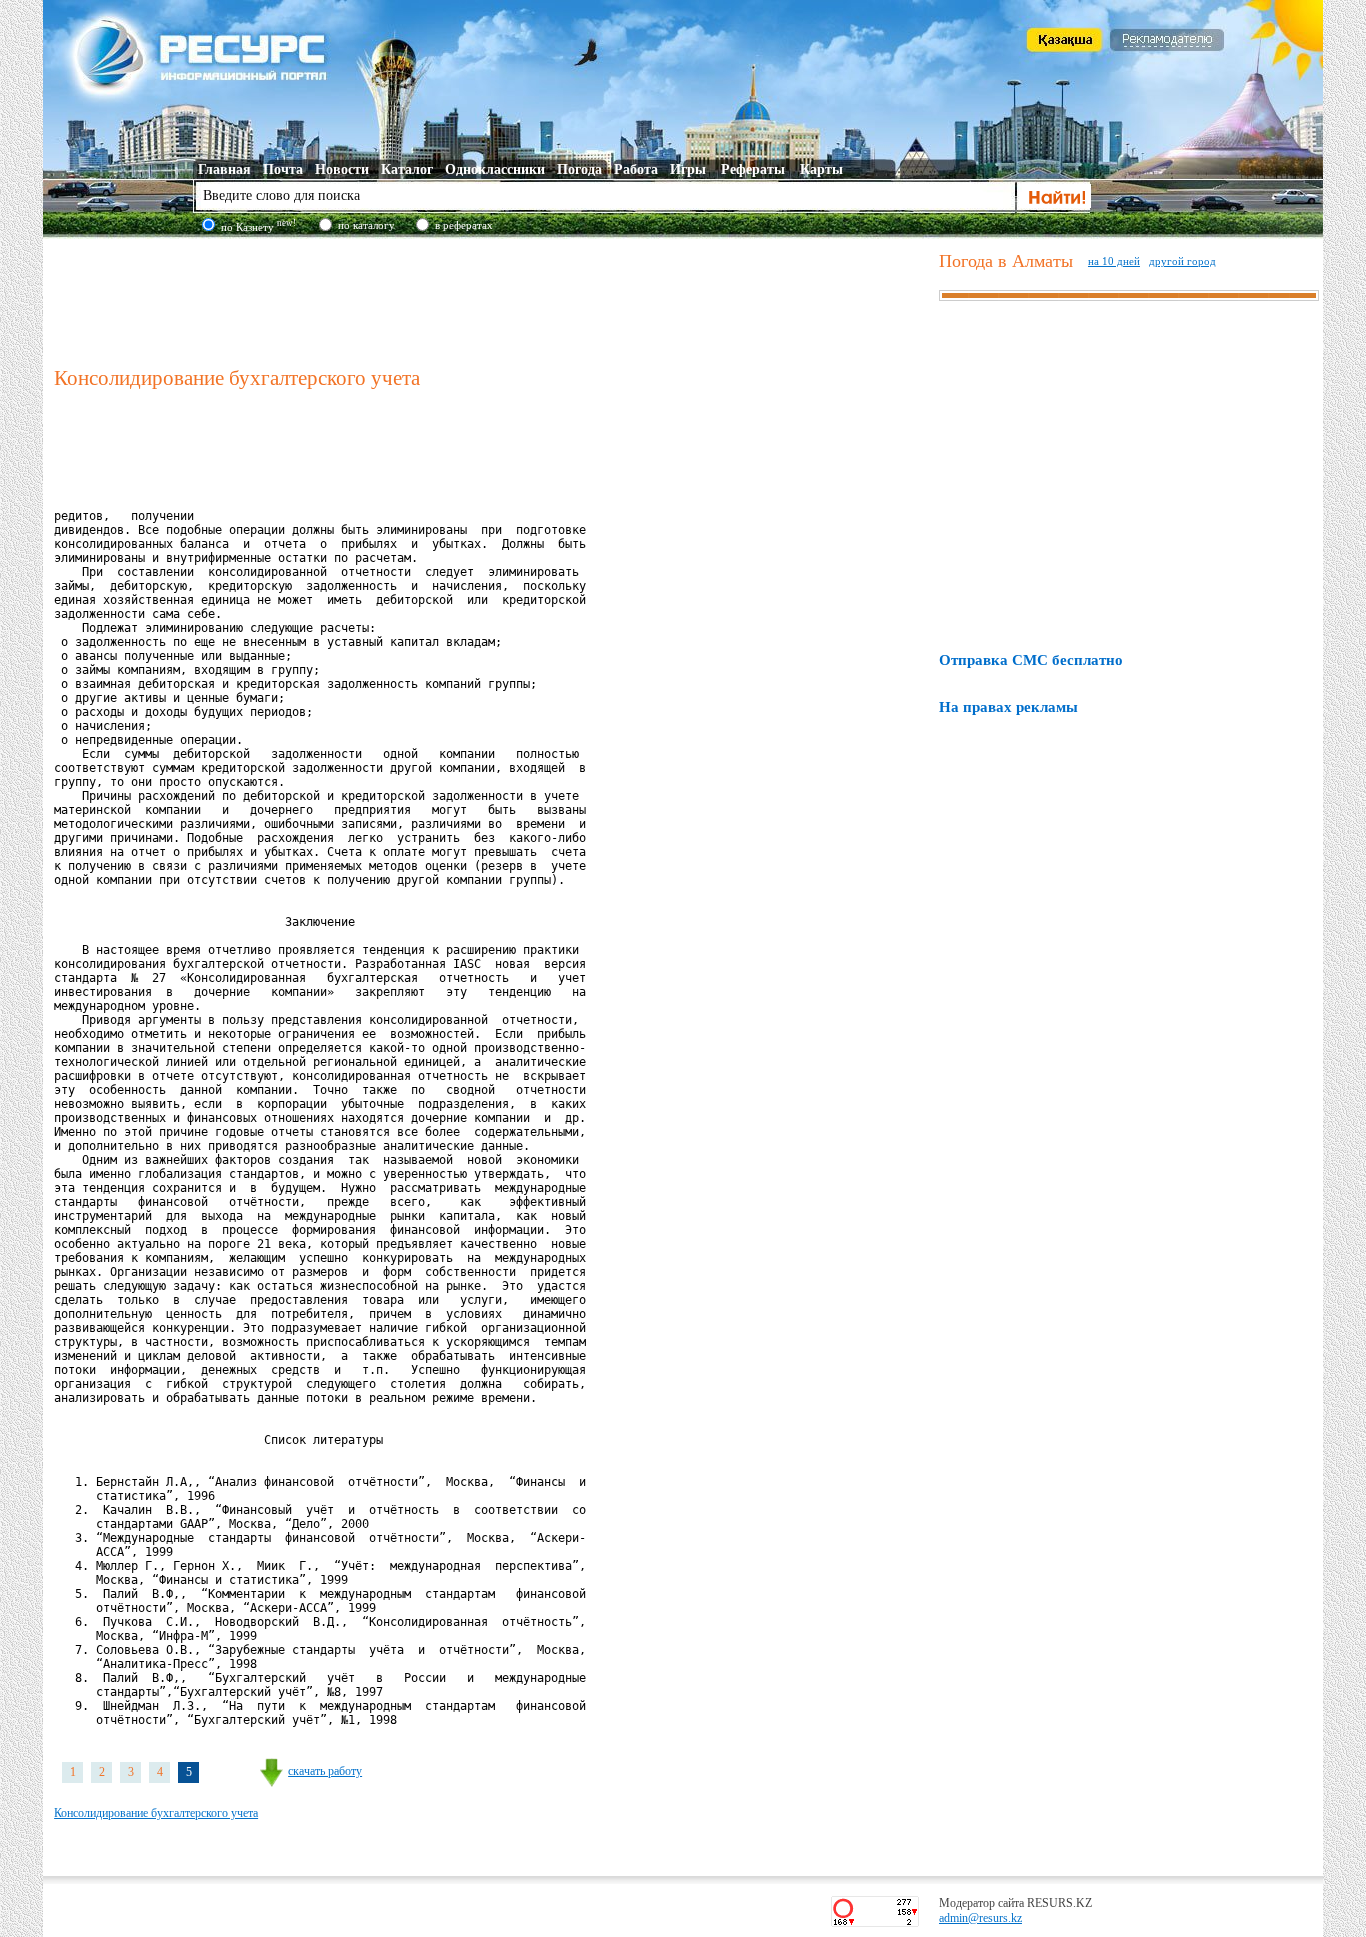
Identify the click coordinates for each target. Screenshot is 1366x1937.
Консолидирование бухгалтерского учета (156, 1813)
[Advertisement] (492, 299)
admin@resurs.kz (980, 1918)
